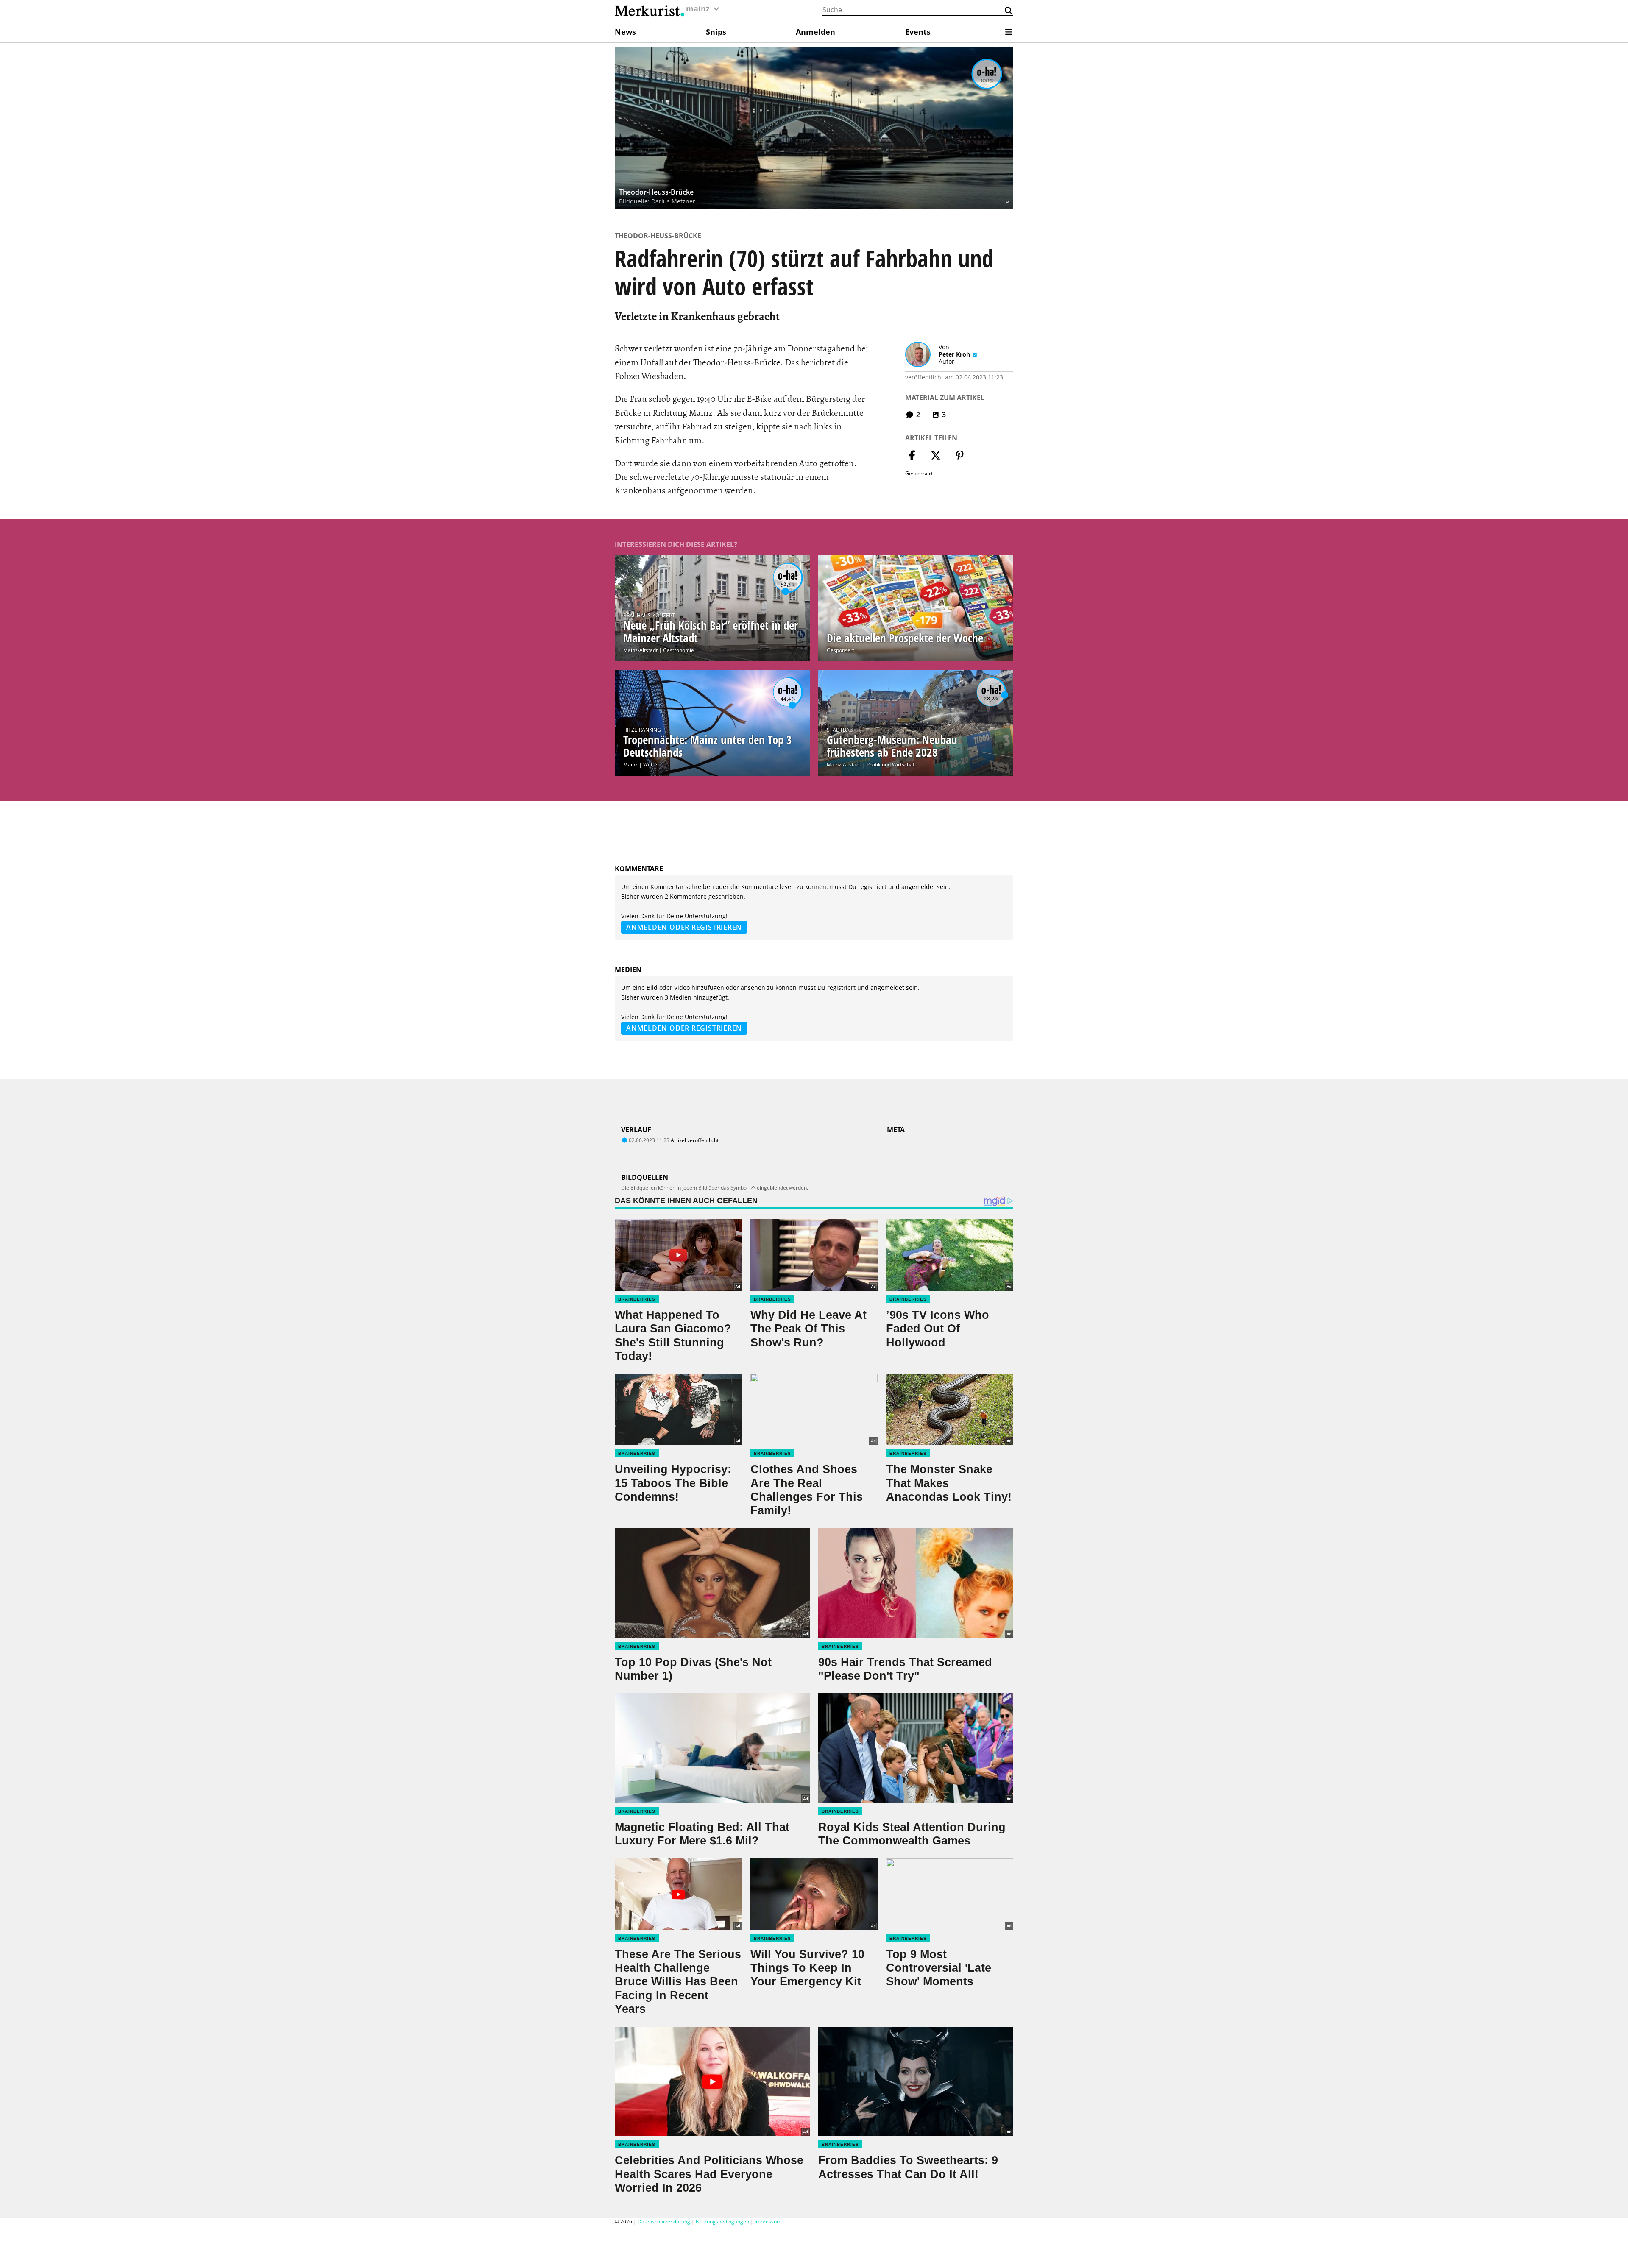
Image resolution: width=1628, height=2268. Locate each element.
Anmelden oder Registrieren (684, 927)
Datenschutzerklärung (664, 2222)
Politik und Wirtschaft (891, 765)
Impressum (768, 2222)
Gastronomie (679, 650)
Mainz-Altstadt (640, 650)
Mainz (630, 765)
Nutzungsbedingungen (722, 2222)
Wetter (651, 765)
